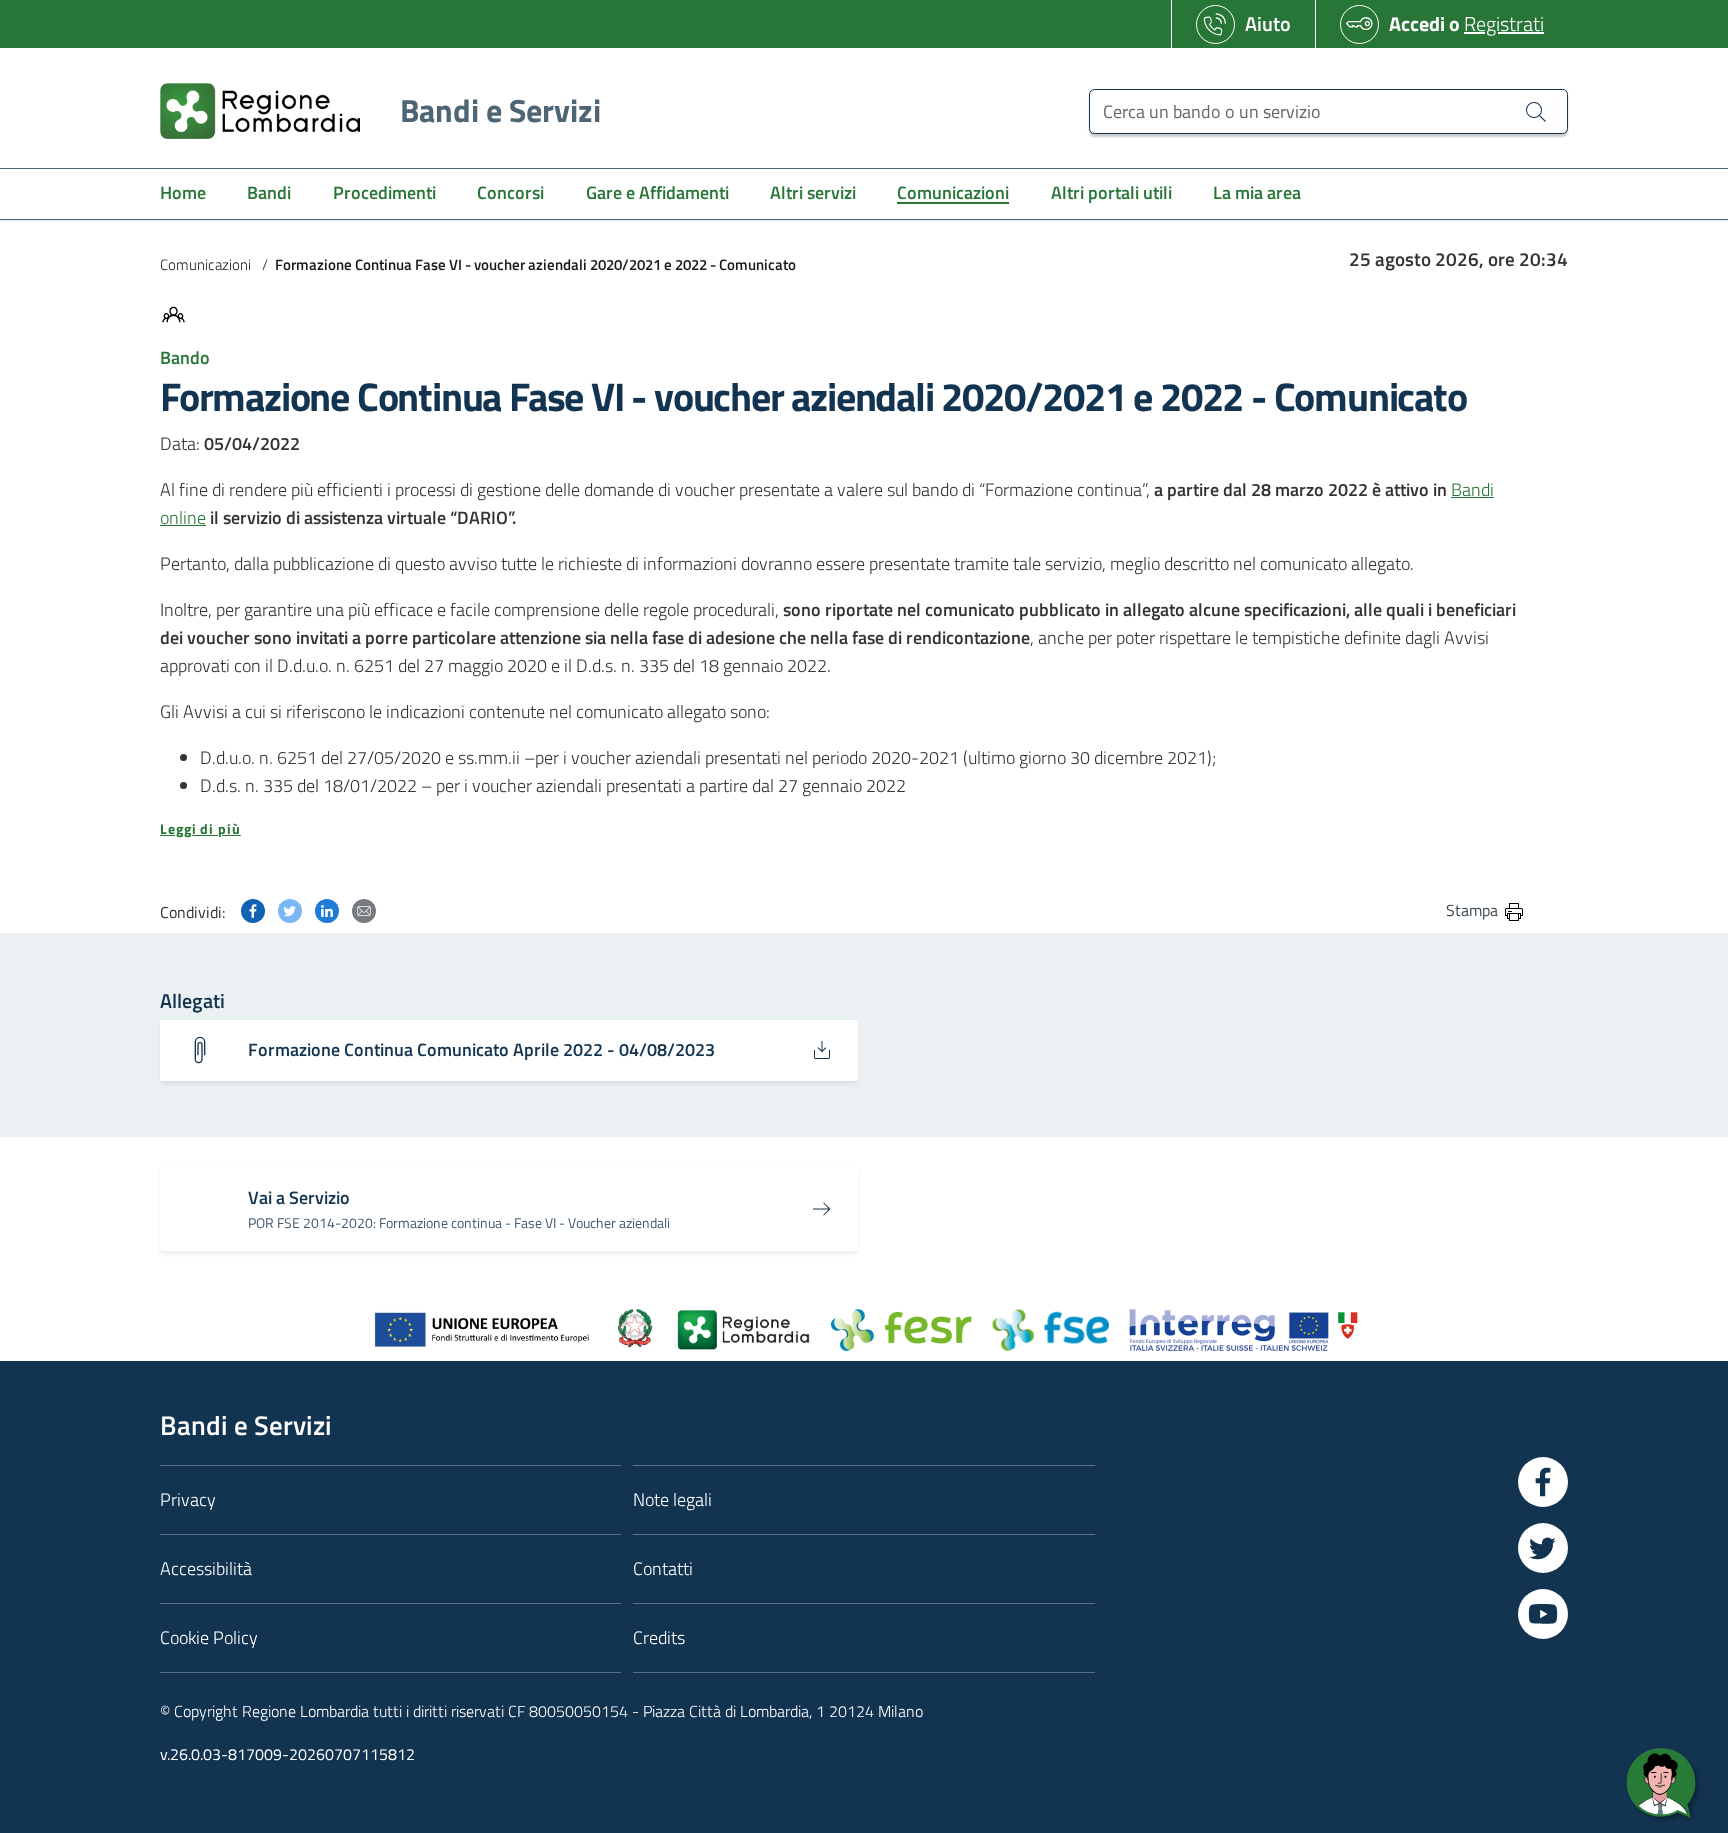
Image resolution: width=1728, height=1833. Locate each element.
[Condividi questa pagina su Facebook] (253, 909)
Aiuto (1268, 23)
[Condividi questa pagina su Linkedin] (327, 909)
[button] (843, 829)
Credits (659, 1637)
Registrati (1504, 23)
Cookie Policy (209, 1637)
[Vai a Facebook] (1543, 1482)
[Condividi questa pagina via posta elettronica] (364, 909)
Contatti (663, 1568)
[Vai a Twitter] (1543, 1548)
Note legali (672, 1499)
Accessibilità (206, 1568)
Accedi (1417, 23)
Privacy (188, 1499)
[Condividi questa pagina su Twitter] (290, 909)
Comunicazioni (205, 264)
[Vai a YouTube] (1543, 1614)
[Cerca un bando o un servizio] (1536, 111)
